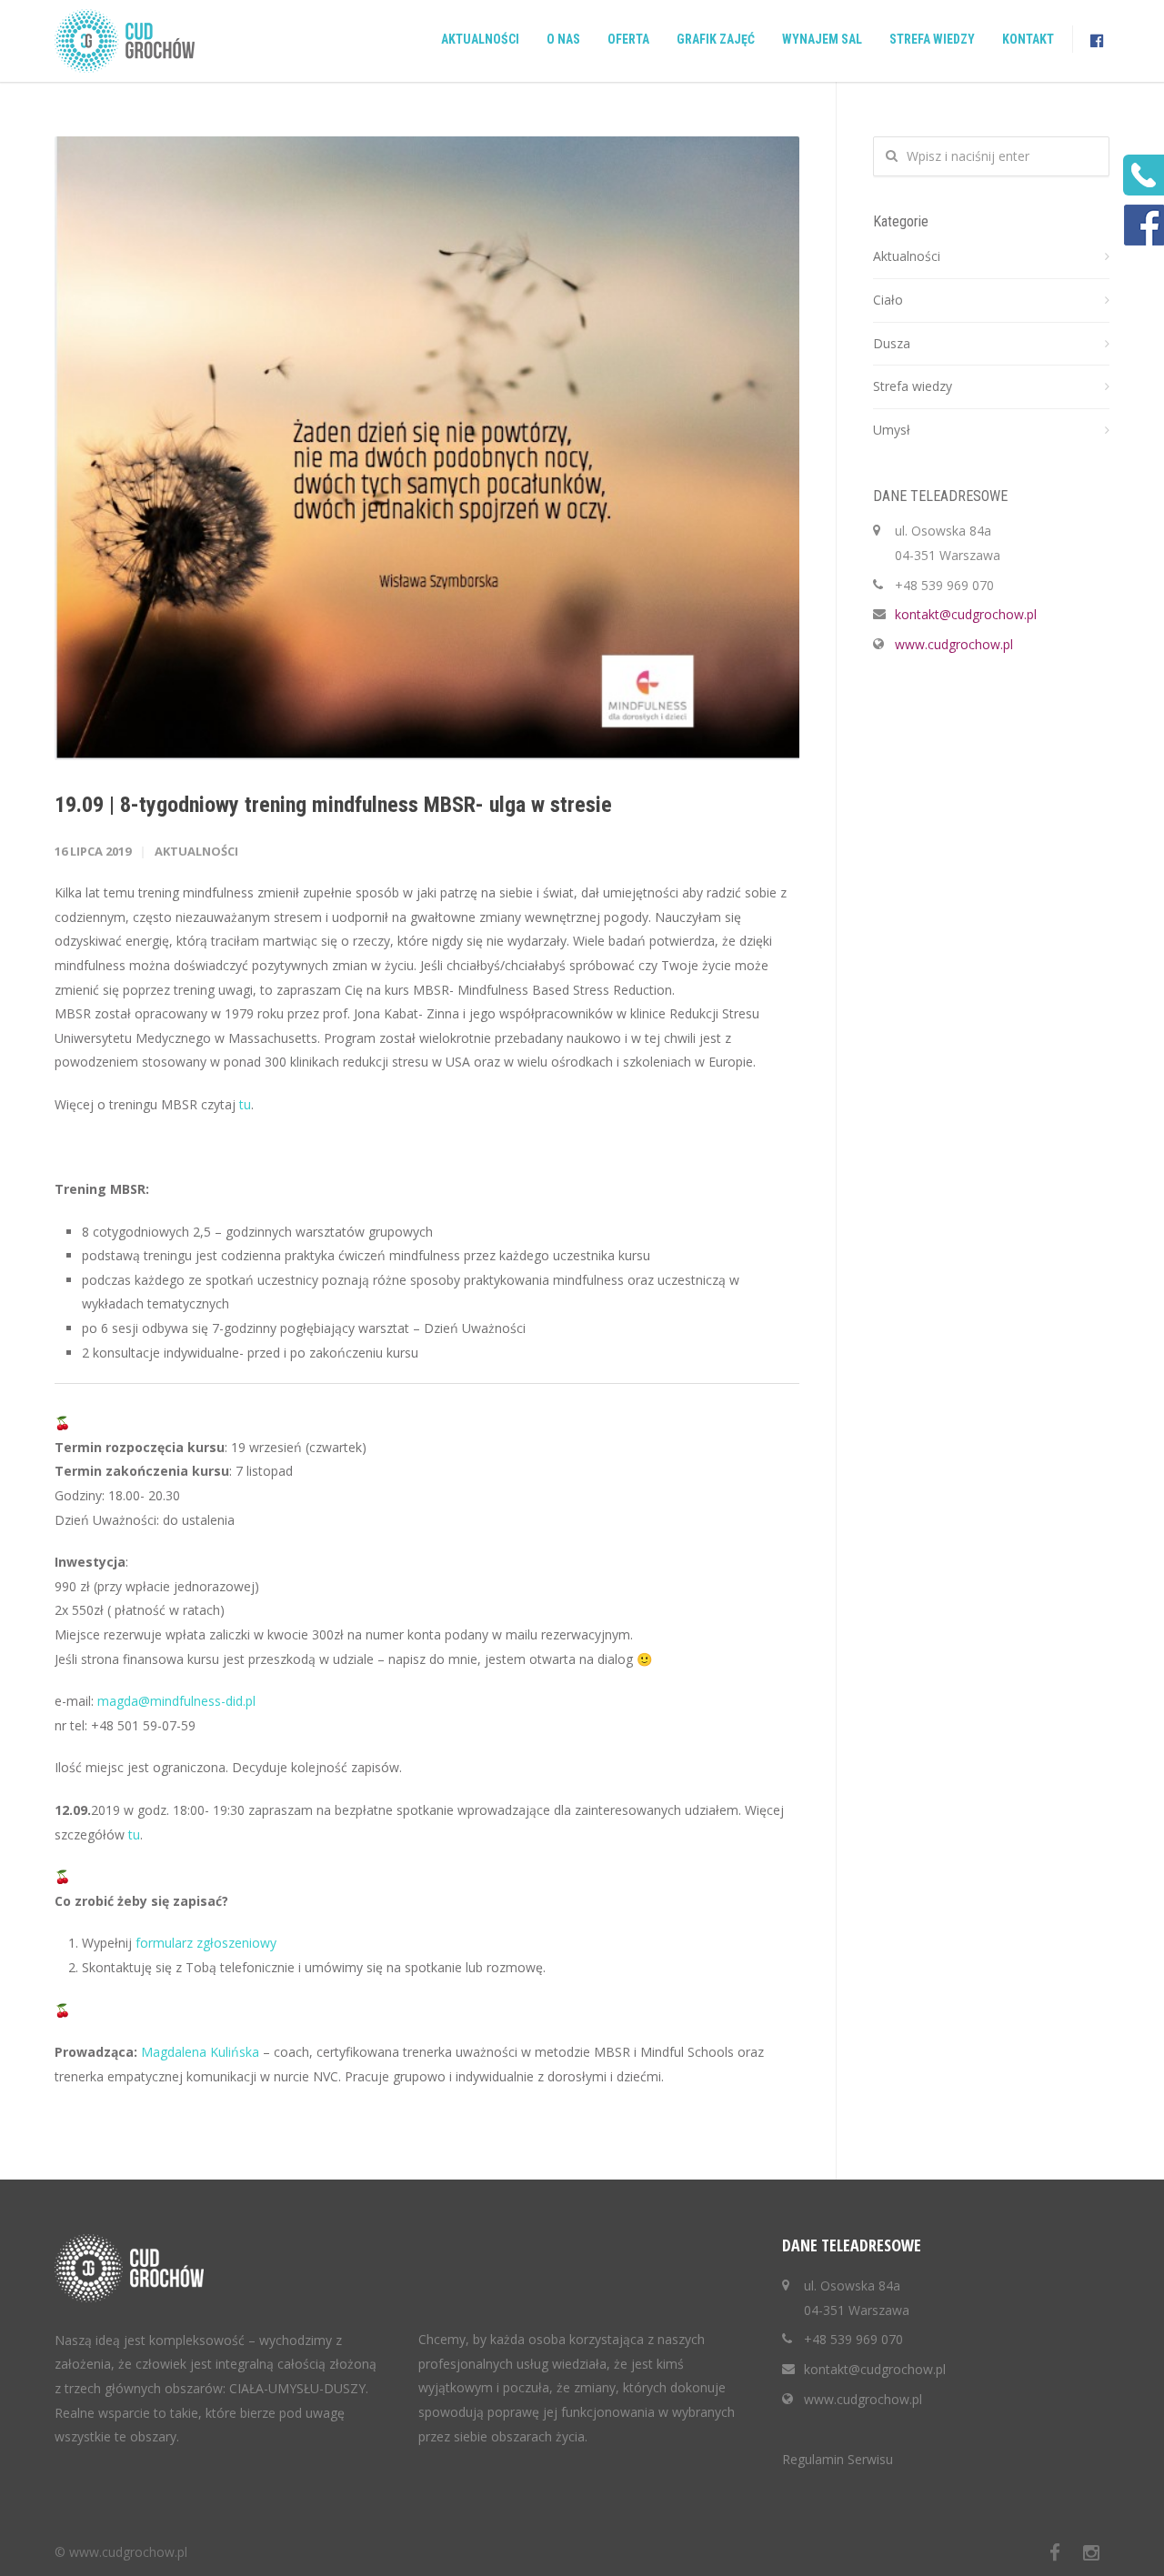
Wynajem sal (822, 39)
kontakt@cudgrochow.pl (966, 614)
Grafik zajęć (716, 39)
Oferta (628, 39)
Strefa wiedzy (932, 39)
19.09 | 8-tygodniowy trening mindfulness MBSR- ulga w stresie (333, 805)
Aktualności (480, 39)
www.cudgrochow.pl (954, 644)
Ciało (888, 300)
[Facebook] (1055, 2552)
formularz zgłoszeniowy (206, 1943)
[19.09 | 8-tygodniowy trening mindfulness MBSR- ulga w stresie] (427, 448)
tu (243, 1104)
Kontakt (1028, 39)
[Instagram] (1091, 2552)
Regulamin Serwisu (838, 2459)
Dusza (892, 343)
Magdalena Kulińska (200, 2052)
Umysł (892, 430)
